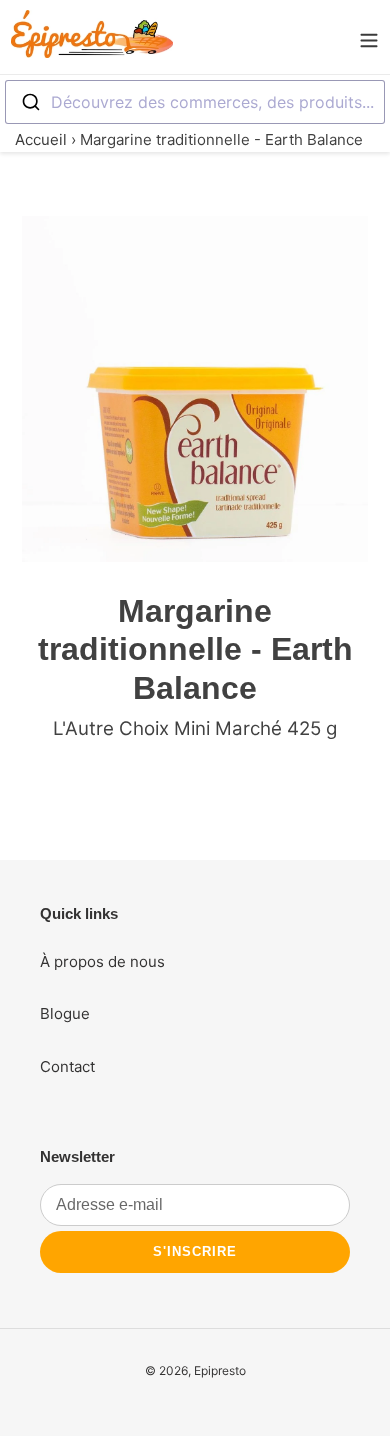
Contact (67, 1066)
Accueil (41, 139)
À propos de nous (102, 961)
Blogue (65, 1013)
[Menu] (369, 37)
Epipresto (220, 1370)
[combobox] (195, 102)
